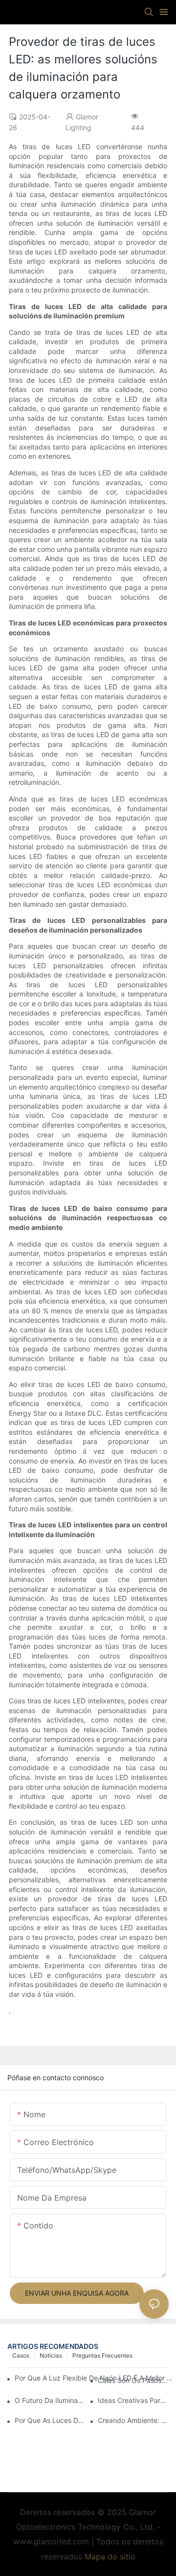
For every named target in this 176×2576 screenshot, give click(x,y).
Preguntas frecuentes (102, 2355)
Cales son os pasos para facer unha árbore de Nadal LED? (133, 2380)
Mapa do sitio (110, 2556)
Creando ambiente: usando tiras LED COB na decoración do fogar (133, 2420)
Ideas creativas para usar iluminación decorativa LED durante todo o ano (133, 2400)
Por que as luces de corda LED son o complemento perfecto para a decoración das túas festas (50, 2420)
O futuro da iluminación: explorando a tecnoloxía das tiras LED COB (50, 2400)
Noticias (51, 2355)
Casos (21, 2355)
